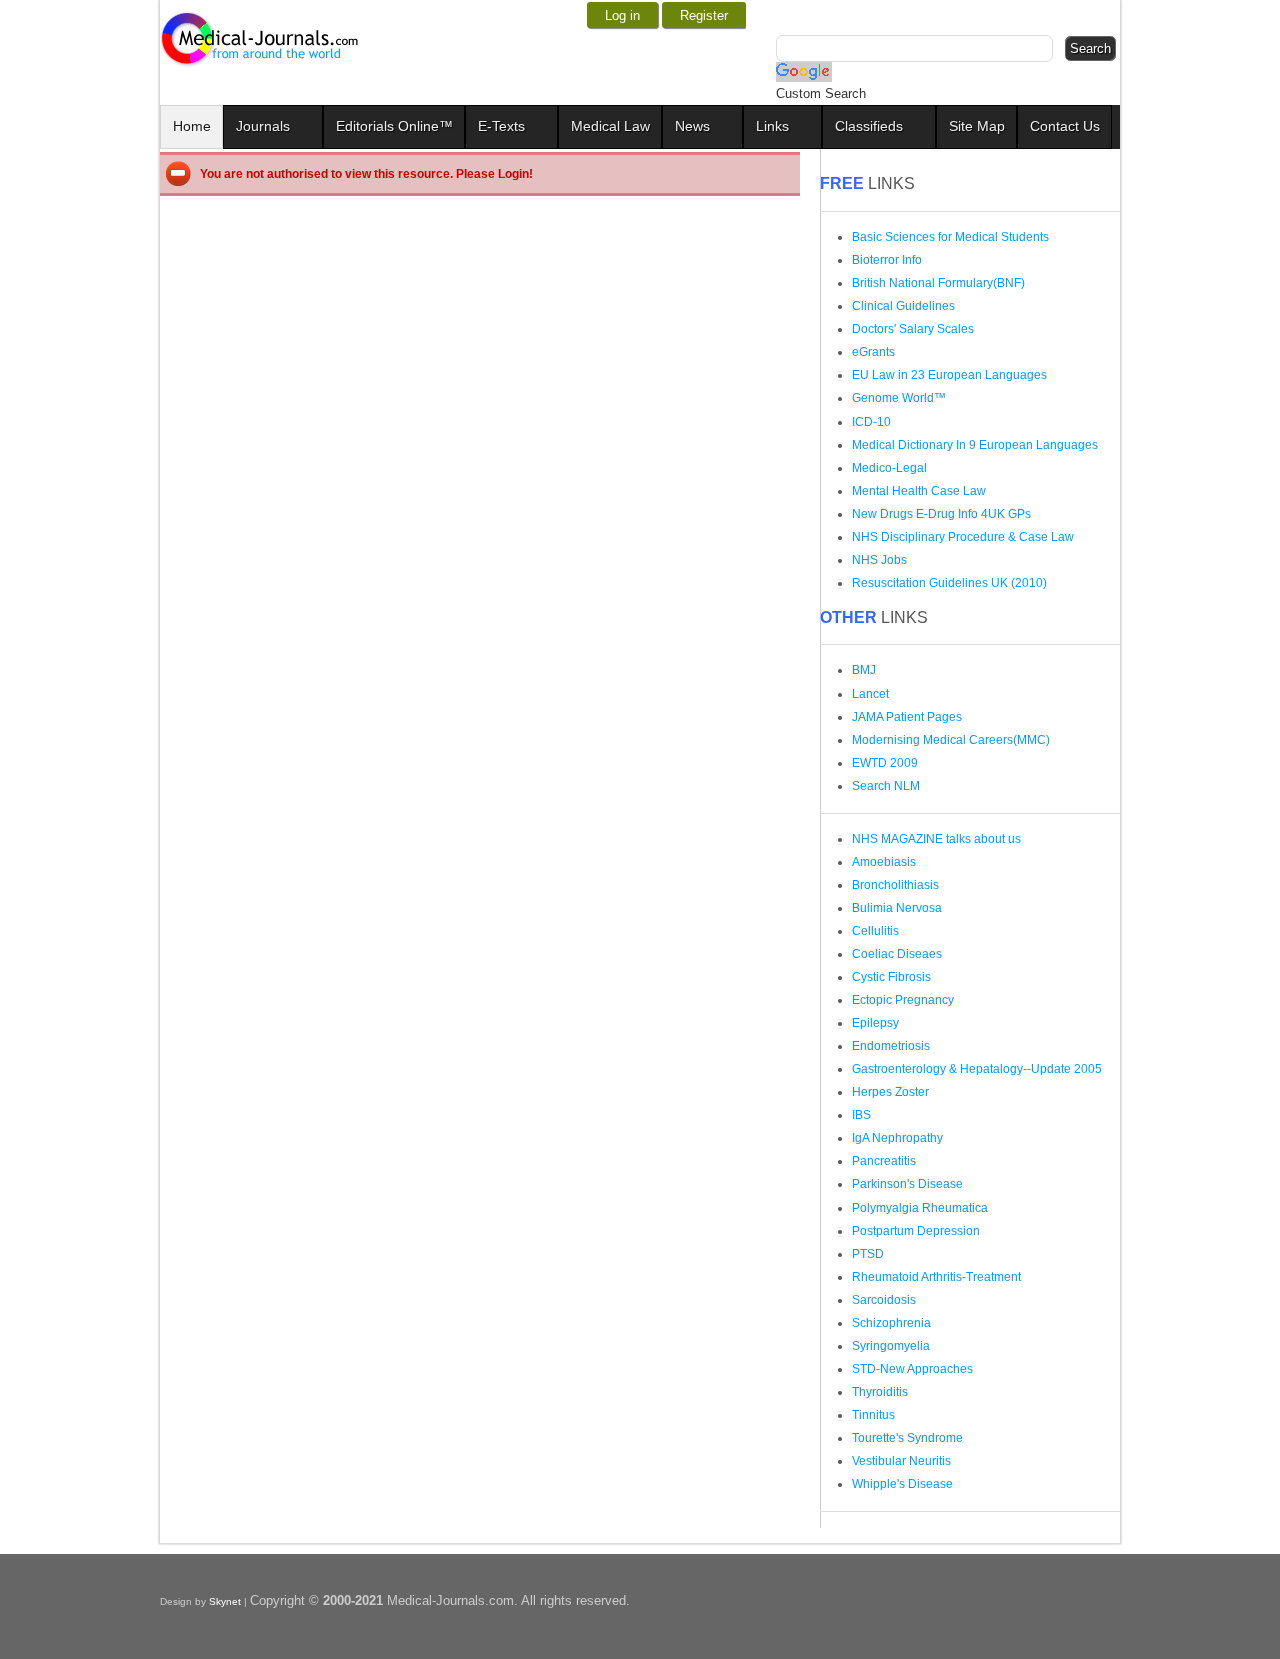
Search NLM (886, 786)
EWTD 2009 (885, 763)
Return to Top (1230, 1636)
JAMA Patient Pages (907, 717)
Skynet (226, 1601)
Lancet (870, 694)
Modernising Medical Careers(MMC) (951, 740)
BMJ (864, 670)
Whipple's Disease (902, 1484)
